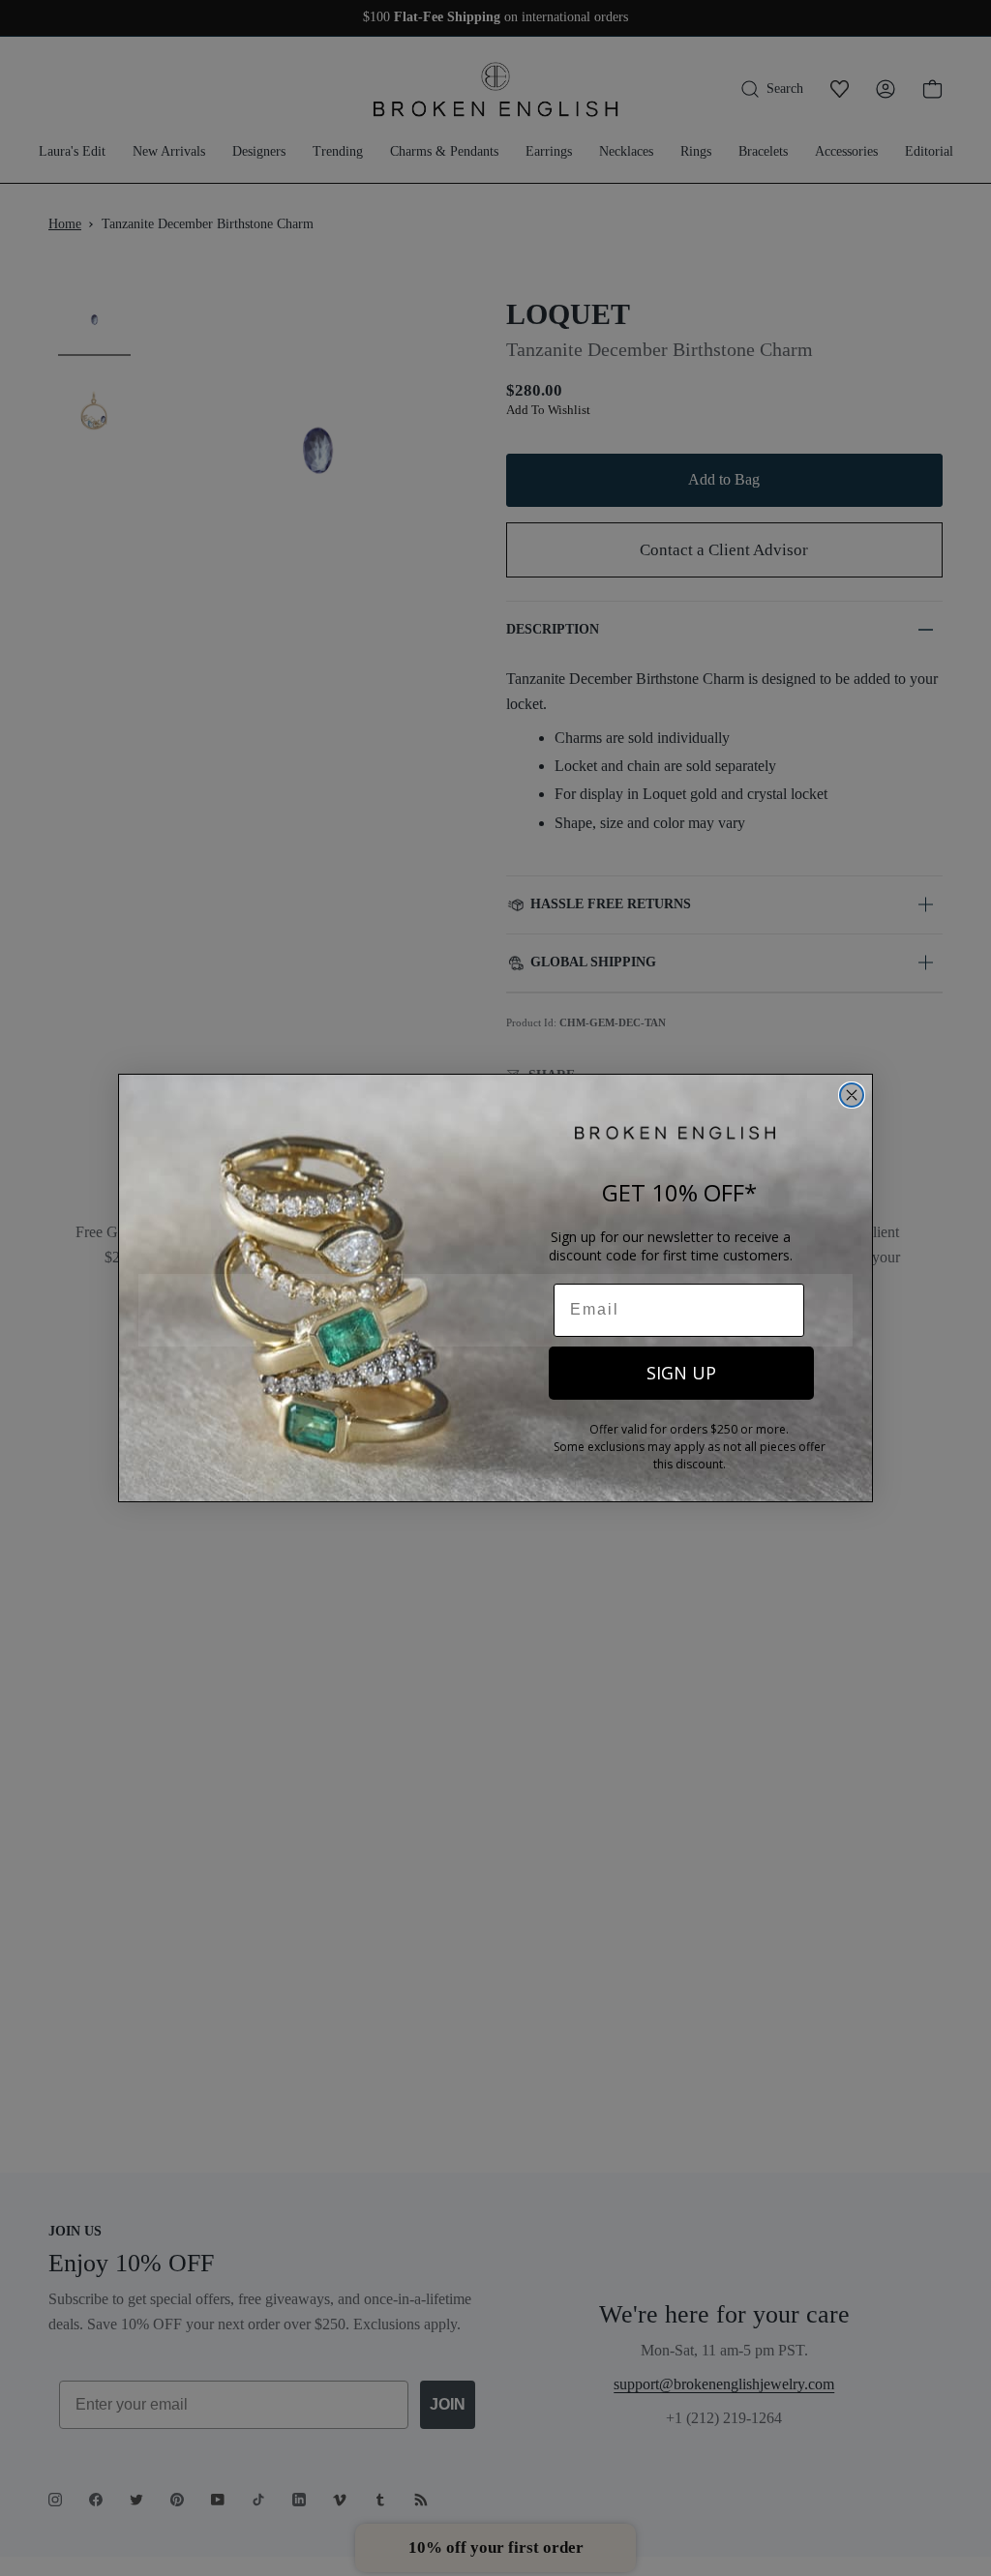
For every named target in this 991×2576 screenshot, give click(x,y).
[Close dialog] (852, 1095)
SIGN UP (681, 1373)
